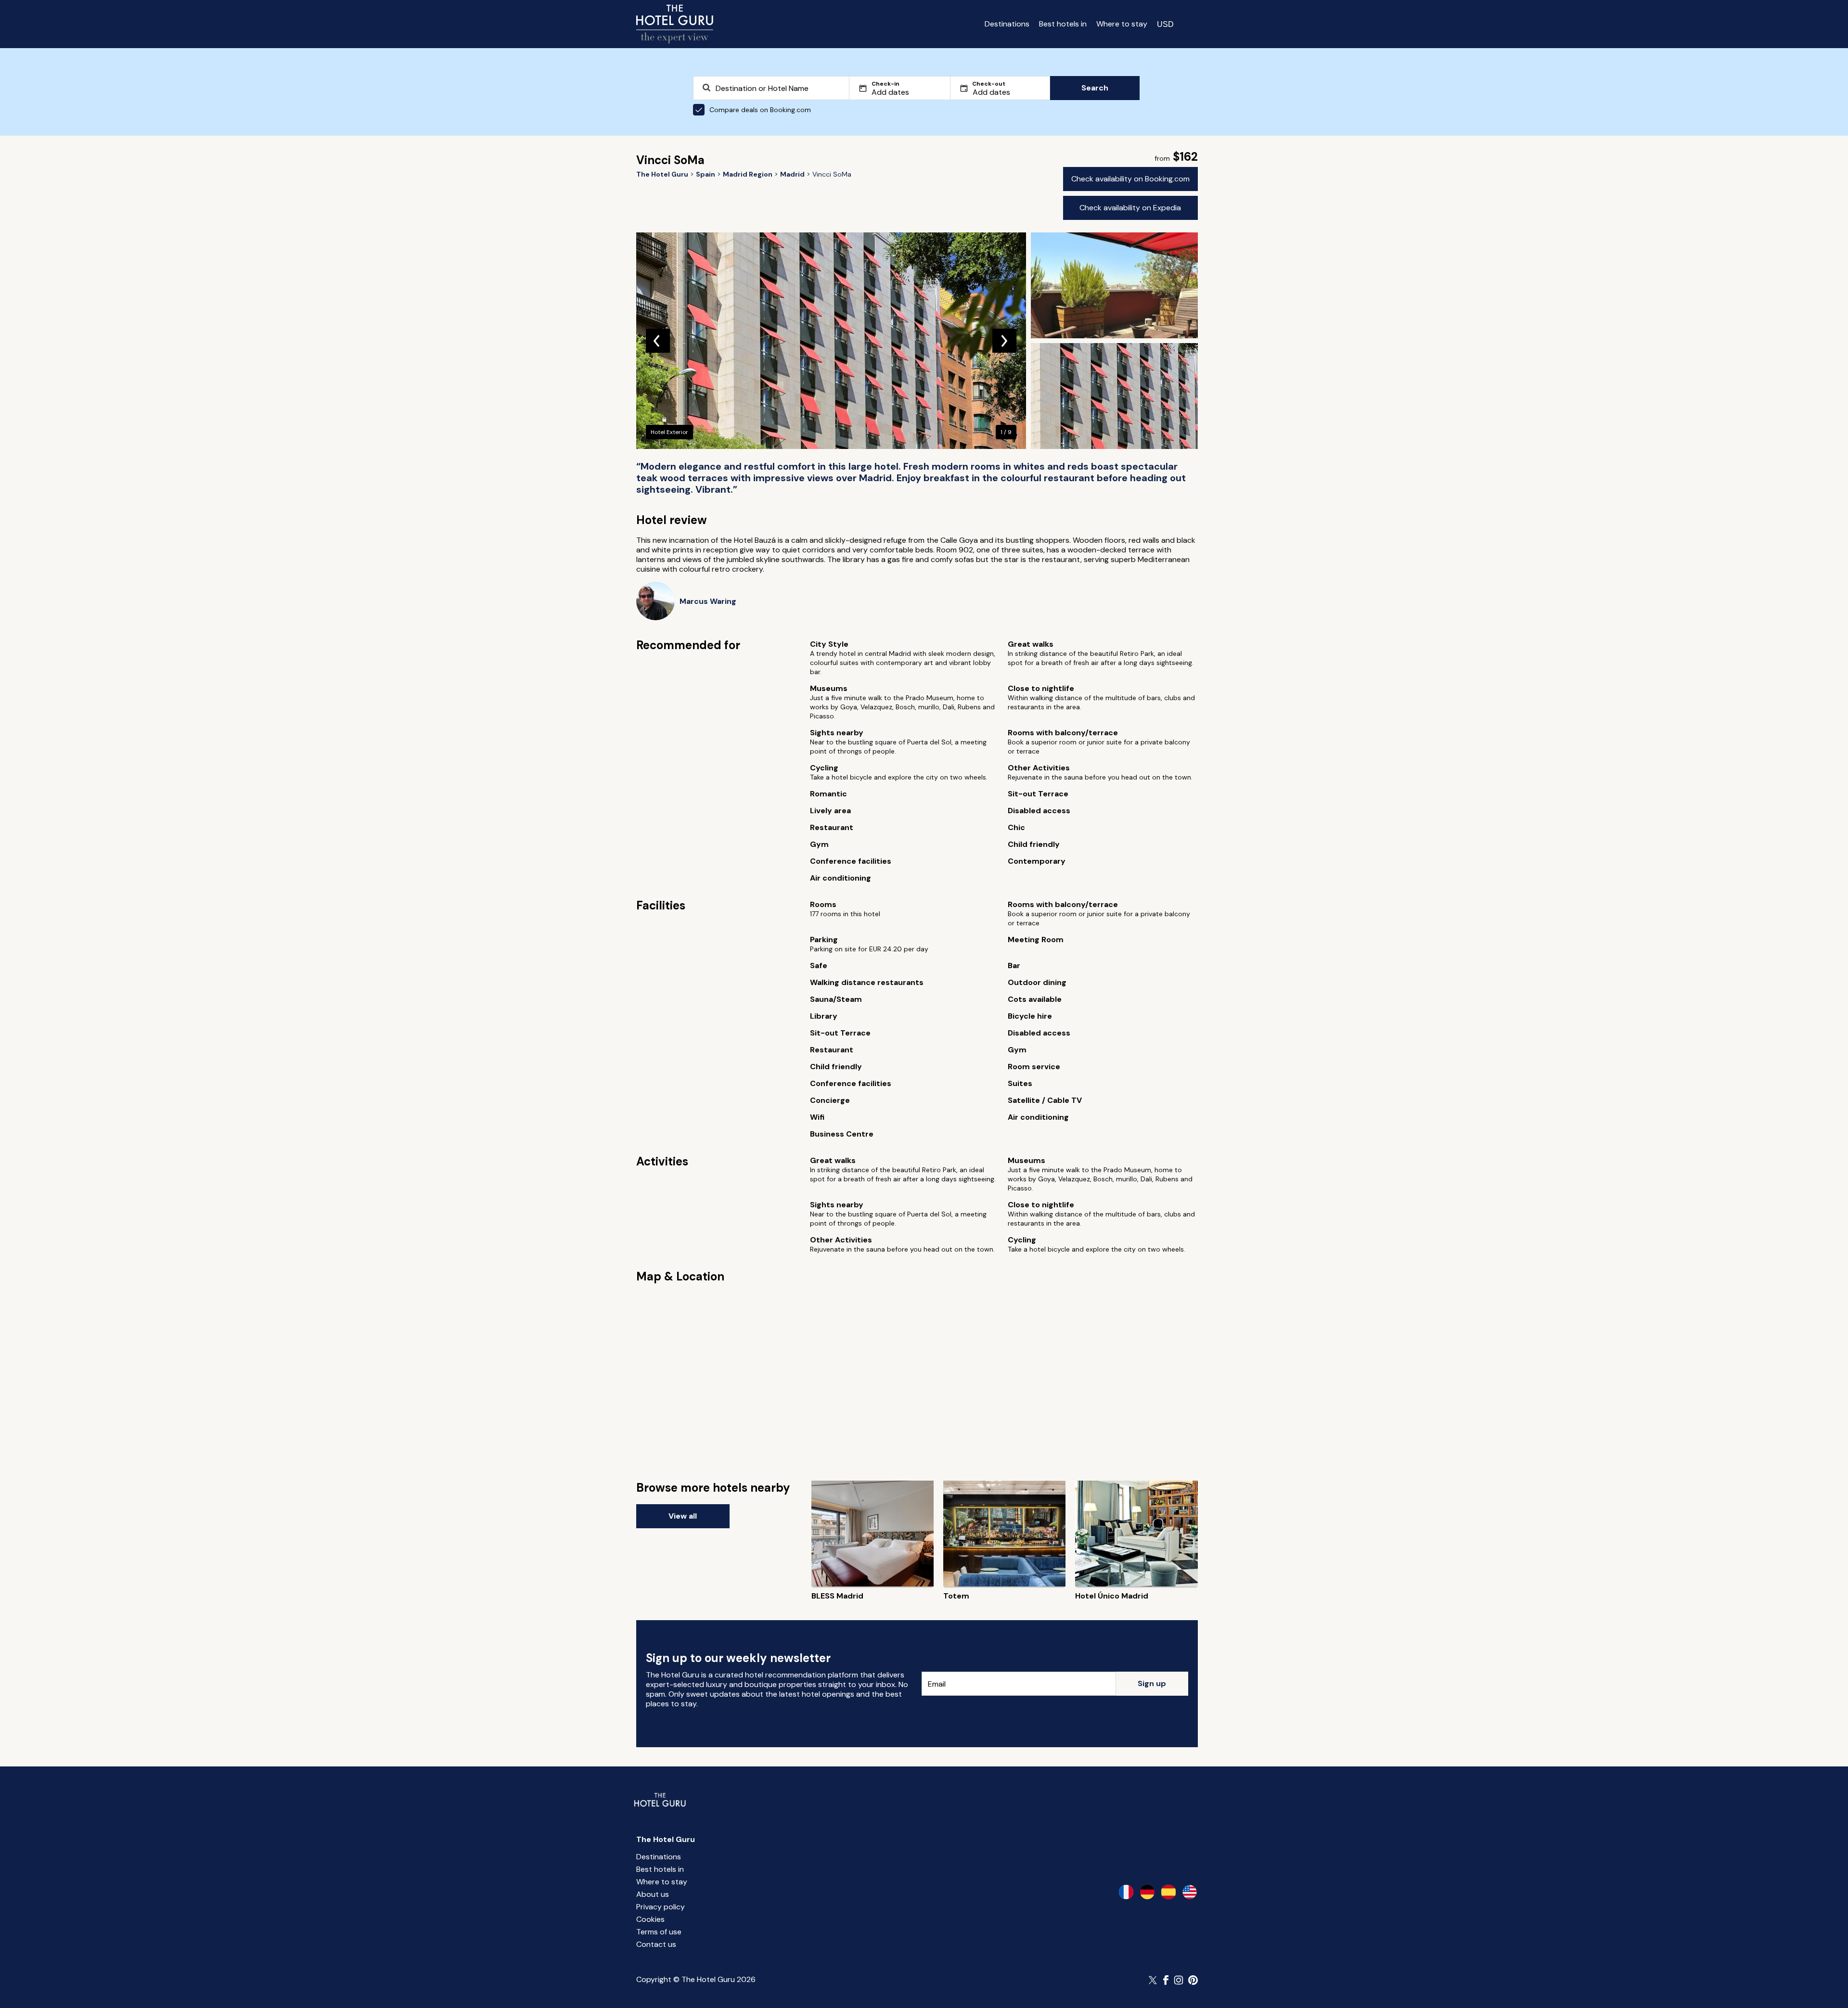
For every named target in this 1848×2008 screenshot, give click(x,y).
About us (653, 1894)
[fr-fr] (1126, 1892)
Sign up (1152, 1683)
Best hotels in (1063, 24)
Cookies (650, 1919)
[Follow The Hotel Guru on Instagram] (1179, 1980)
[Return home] (675, 24)
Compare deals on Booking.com (760, 110)
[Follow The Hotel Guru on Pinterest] (1193, 1980)
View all (683, 1516)
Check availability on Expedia (1130, 208)
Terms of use (659, 1932)
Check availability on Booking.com (1130, 179)
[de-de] (1147, 1892)
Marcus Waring (708, 601)
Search (1095, 88)
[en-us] (1190, 1892)
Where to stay (1122, 24)
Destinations (1007, 24)
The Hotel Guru (666, 1839)
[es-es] (1168, 1892)
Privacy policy (661, 1907)
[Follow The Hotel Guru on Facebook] (1166, 1980)
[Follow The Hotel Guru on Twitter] (1154, 1980)
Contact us (656, 1944)
